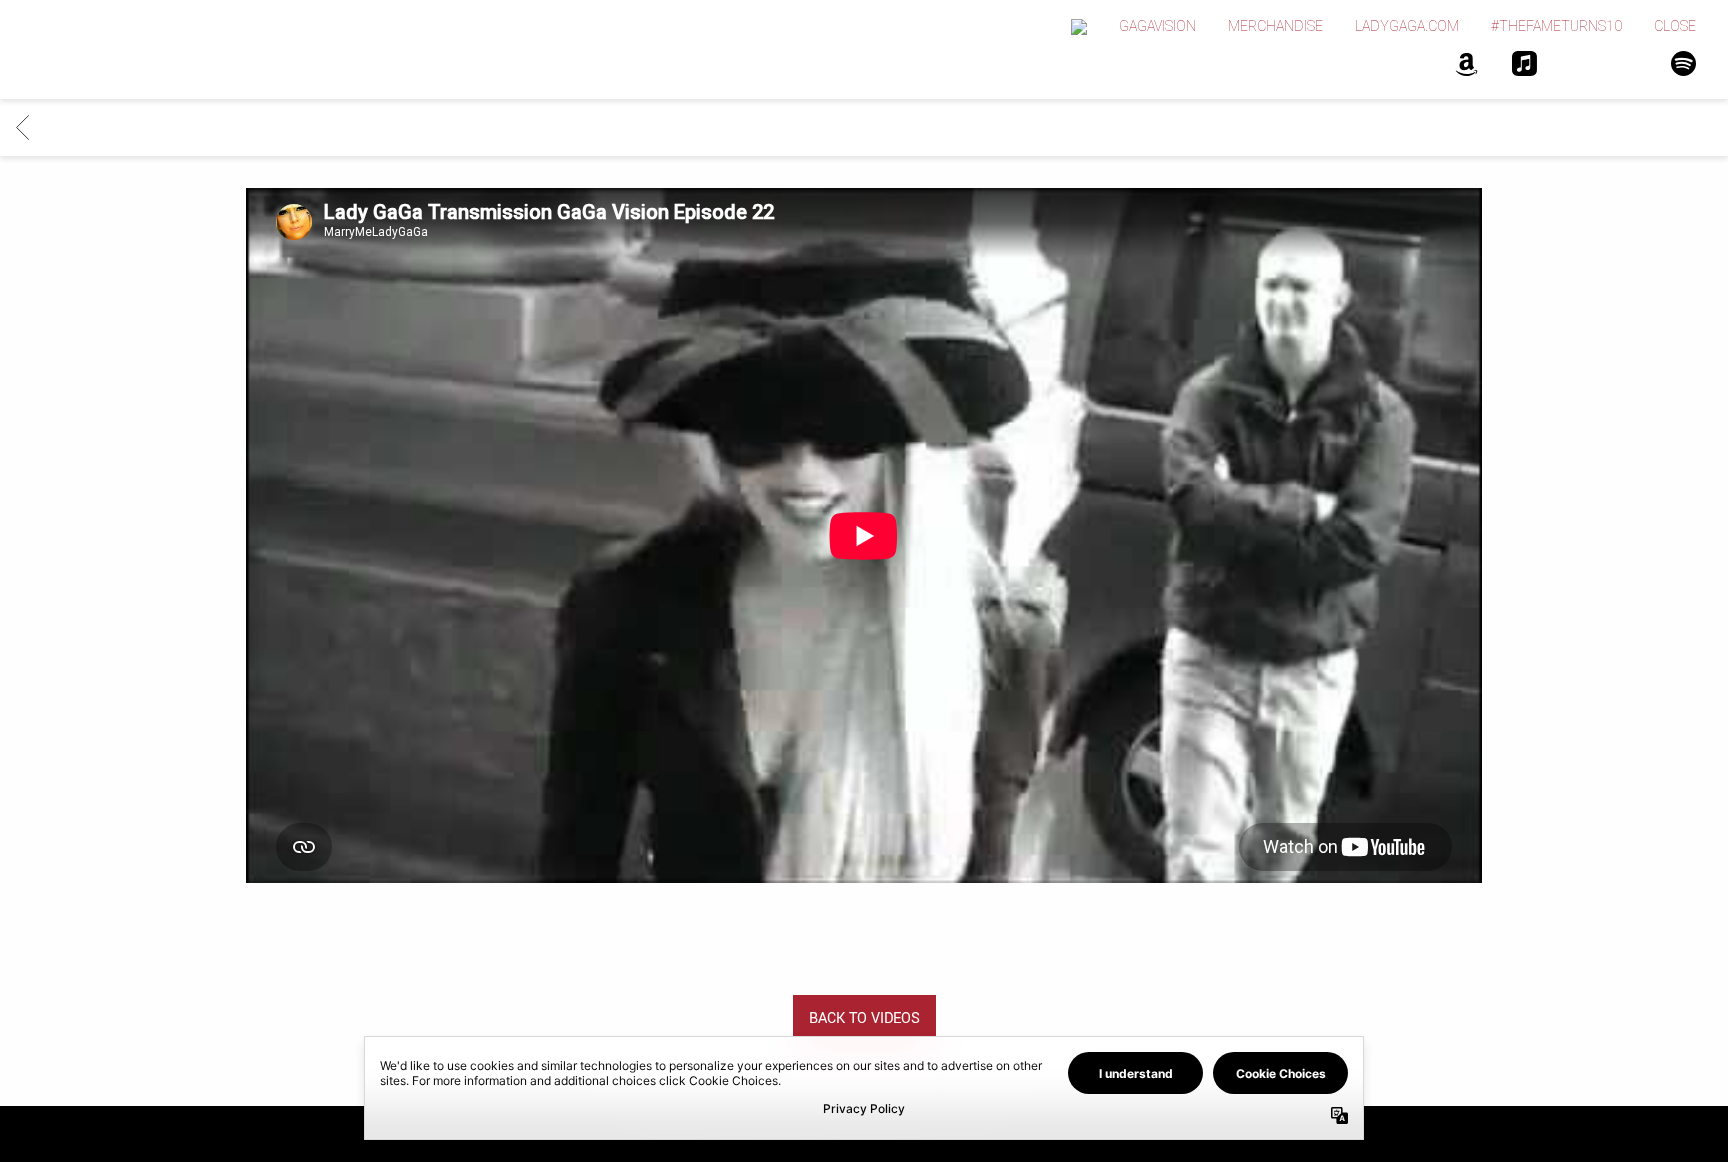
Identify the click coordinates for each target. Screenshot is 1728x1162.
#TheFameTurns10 (1556, 26)
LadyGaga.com (1407, 26)
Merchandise (1275, 26)
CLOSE (1675, 26)
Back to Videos (864, 1018)
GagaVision (1157, 26)
